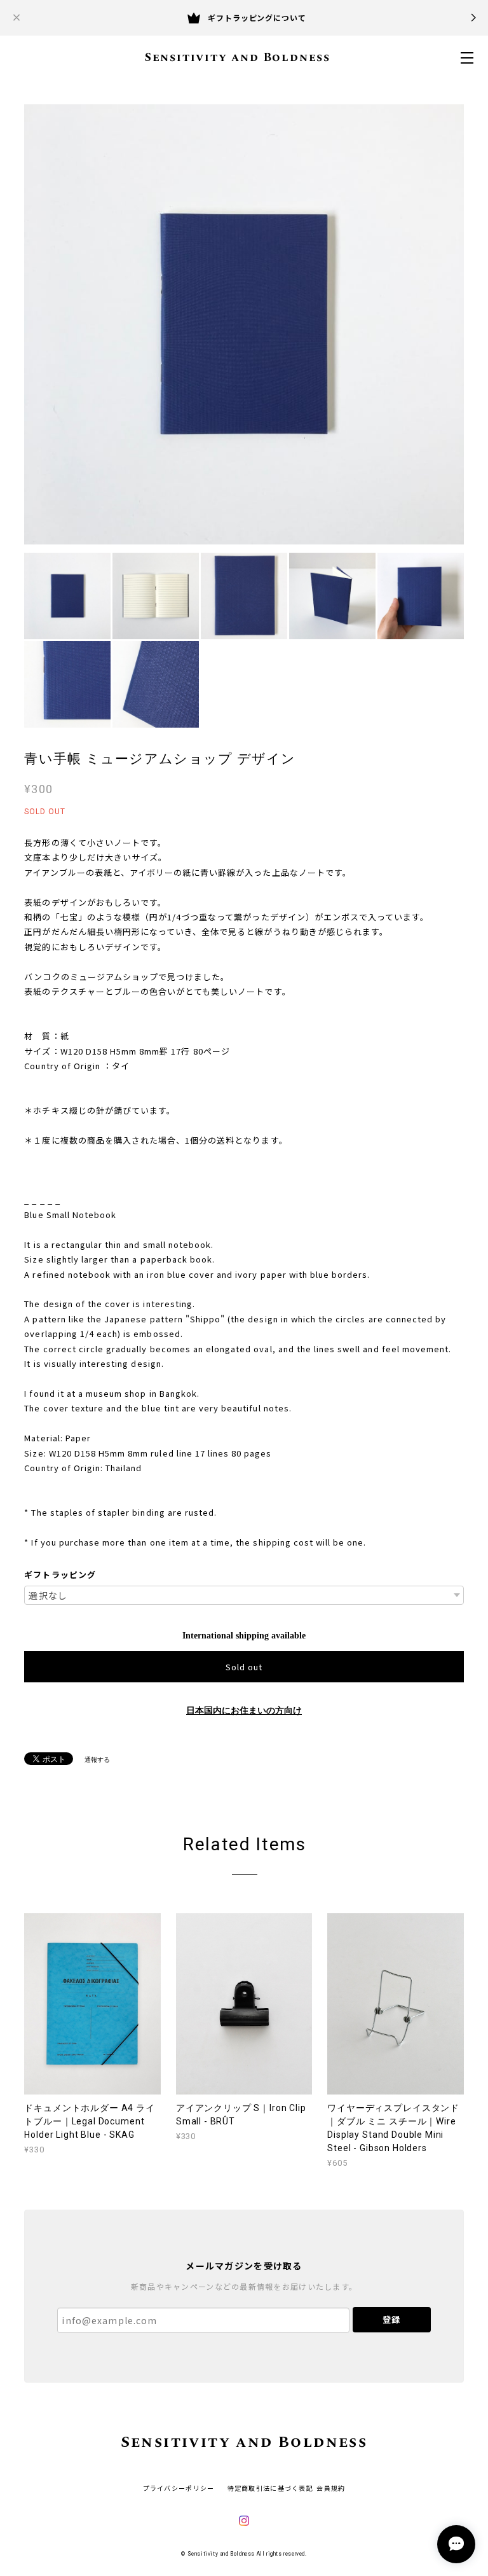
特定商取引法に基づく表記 (270, 2488)
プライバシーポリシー (179, 2488)
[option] (244, 324)
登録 (391, 2319)
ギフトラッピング (60, 1575)
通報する (97, 1760)
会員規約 (331, 2488)
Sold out (244, 1667)
